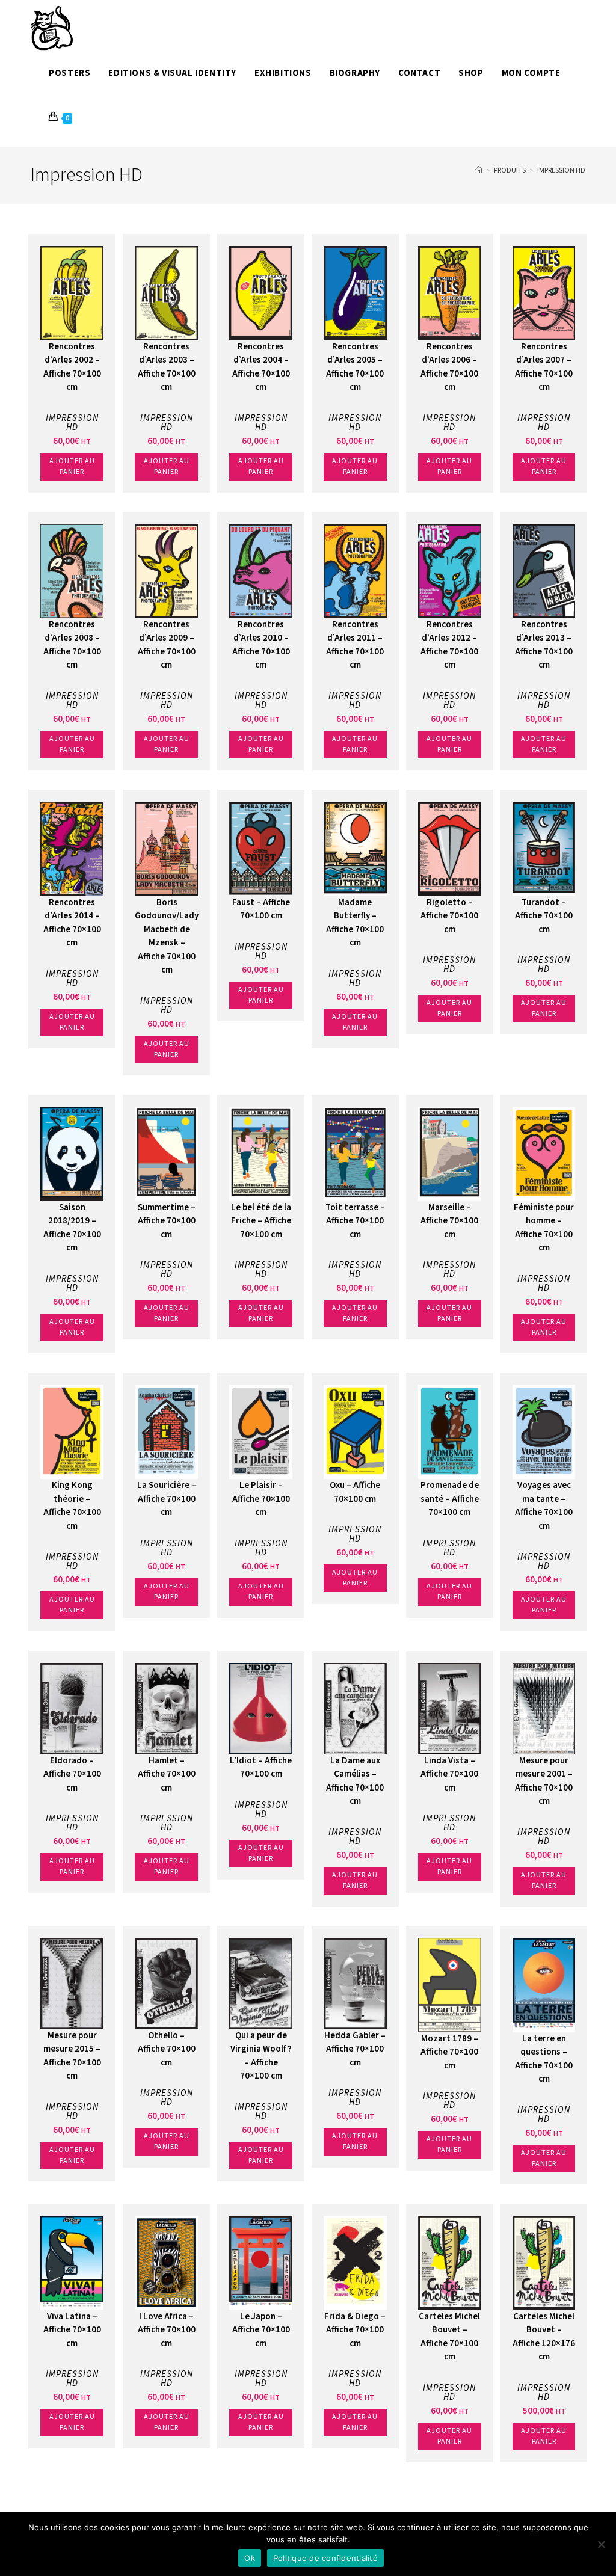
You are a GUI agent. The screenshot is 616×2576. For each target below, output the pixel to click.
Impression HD (561, 171)
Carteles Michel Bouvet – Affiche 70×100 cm (449, 2337)
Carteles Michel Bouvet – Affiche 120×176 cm (544, 2337)
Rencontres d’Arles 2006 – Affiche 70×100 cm (449, 367)
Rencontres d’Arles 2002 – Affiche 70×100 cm (72, 367)
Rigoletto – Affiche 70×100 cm (449, 916)
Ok (250, 2558)
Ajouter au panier (72, 466)
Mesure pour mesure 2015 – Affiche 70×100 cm (72, 2056)
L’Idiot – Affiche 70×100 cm (261, 1768)
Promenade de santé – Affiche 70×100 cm (450, 1499)
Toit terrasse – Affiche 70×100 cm (355, 1221)
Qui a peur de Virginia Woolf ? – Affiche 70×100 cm (261, 2056)
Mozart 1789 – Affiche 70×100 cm (449, 2052)
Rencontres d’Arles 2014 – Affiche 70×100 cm (72, 923)
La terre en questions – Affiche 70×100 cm (544, 2059)
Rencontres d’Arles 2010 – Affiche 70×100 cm (261, 645)
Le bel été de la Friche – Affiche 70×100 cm (261, 1221)
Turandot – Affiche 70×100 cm (544, 916)
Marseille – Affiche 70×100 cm (449, 1221)
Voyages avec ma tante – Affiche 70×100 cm (544, 1506)
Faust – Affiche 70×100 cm (261, 909)
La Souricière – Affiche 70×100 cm (167, 1499)
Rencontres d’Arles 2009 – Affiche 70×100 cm (167, 645)
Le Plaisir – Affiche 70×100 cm (261, 1499)
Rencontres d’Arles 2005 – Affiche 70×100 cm (355, 367)
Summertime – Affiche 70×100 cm (167, 1221)
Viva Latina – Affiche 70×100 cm (72, 2330)
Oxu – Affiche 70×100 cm (355, 1492)
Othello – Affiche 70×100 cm (167, 2049)
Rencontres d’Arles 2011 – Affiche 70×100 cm (355, 645)
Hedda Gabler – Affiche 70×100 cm (355, 2049)
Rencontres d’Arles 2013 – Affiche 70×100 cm (544, 645)
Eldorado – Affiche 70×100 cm (72, 1774)
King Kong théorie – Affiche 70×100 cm (72, 1506)
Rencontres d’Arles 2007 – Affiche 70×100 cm (544, 367)
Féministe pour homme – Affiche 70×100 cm (544, 1228)
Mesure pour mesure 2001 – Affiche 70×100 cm (544, 1781)
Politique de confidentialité (325, 2558)
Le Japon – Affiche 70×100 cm (261, 2330)
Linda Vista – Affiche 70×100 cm (449, 1774)
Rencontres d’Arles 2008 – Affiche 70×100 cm (72, 645)
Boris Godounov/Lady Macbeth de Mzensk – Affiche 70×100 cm (167, 936)
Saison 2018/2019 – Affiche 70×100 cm (72, 1228)
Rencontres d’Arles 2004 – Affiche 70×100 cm (261, 367)
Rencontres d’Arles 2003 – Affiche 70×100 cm (167, 367)
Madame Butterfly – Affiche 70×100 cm (355, 923)
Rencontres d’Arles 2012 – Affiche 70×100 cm (449, 645)
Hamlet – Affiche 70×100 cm (167, 1774)
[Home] (479, 171)
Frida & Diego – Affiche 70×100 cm (355, 2330)
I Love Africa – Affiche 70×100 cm (167, 2330)
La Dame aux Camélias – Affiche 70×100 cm (355, 1781)
